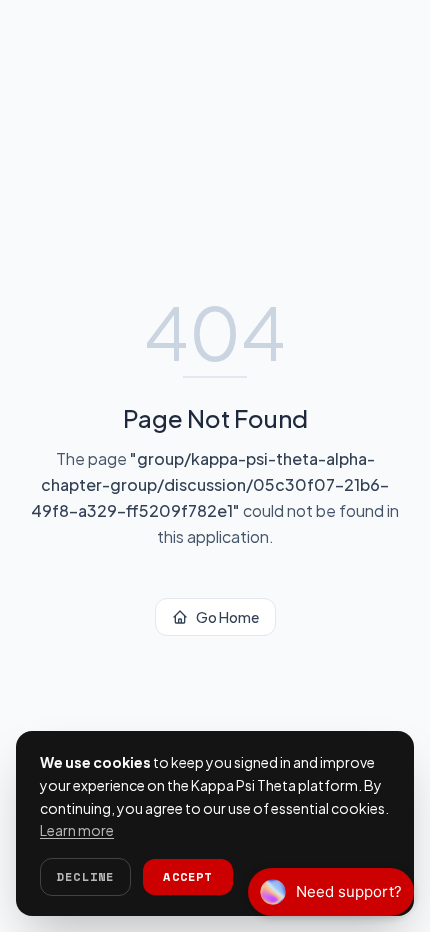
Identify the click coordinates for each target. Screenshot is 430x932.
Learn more (77, 830)
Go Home (227, 617)
